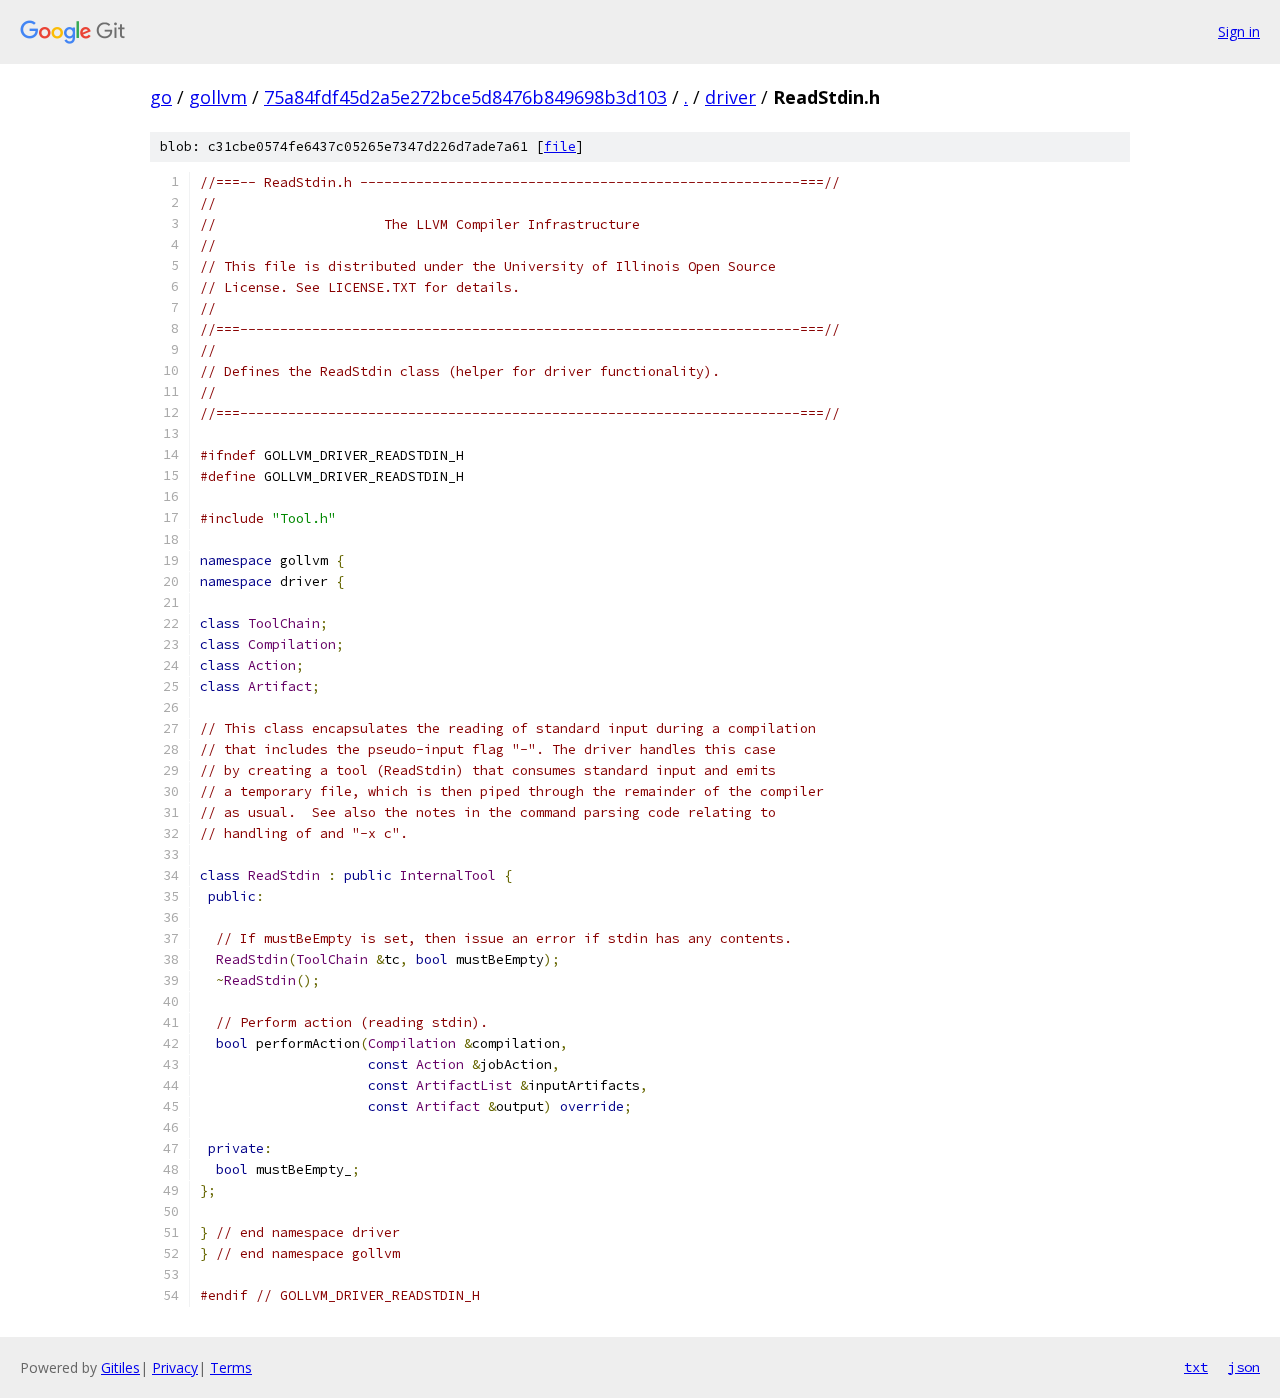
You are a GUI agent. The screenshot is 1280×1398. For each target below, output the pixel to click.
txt (1196, 1367)
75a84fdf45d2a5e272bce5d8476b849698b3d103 (465, 97)
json (1244, 1367)
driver (730, 97)
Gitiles (120, 1367)
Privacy (175, 1367)
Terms (231, 1367)
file (560, 146)
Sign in (1239, 31)
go (161, 97)
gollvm (218, 97)
